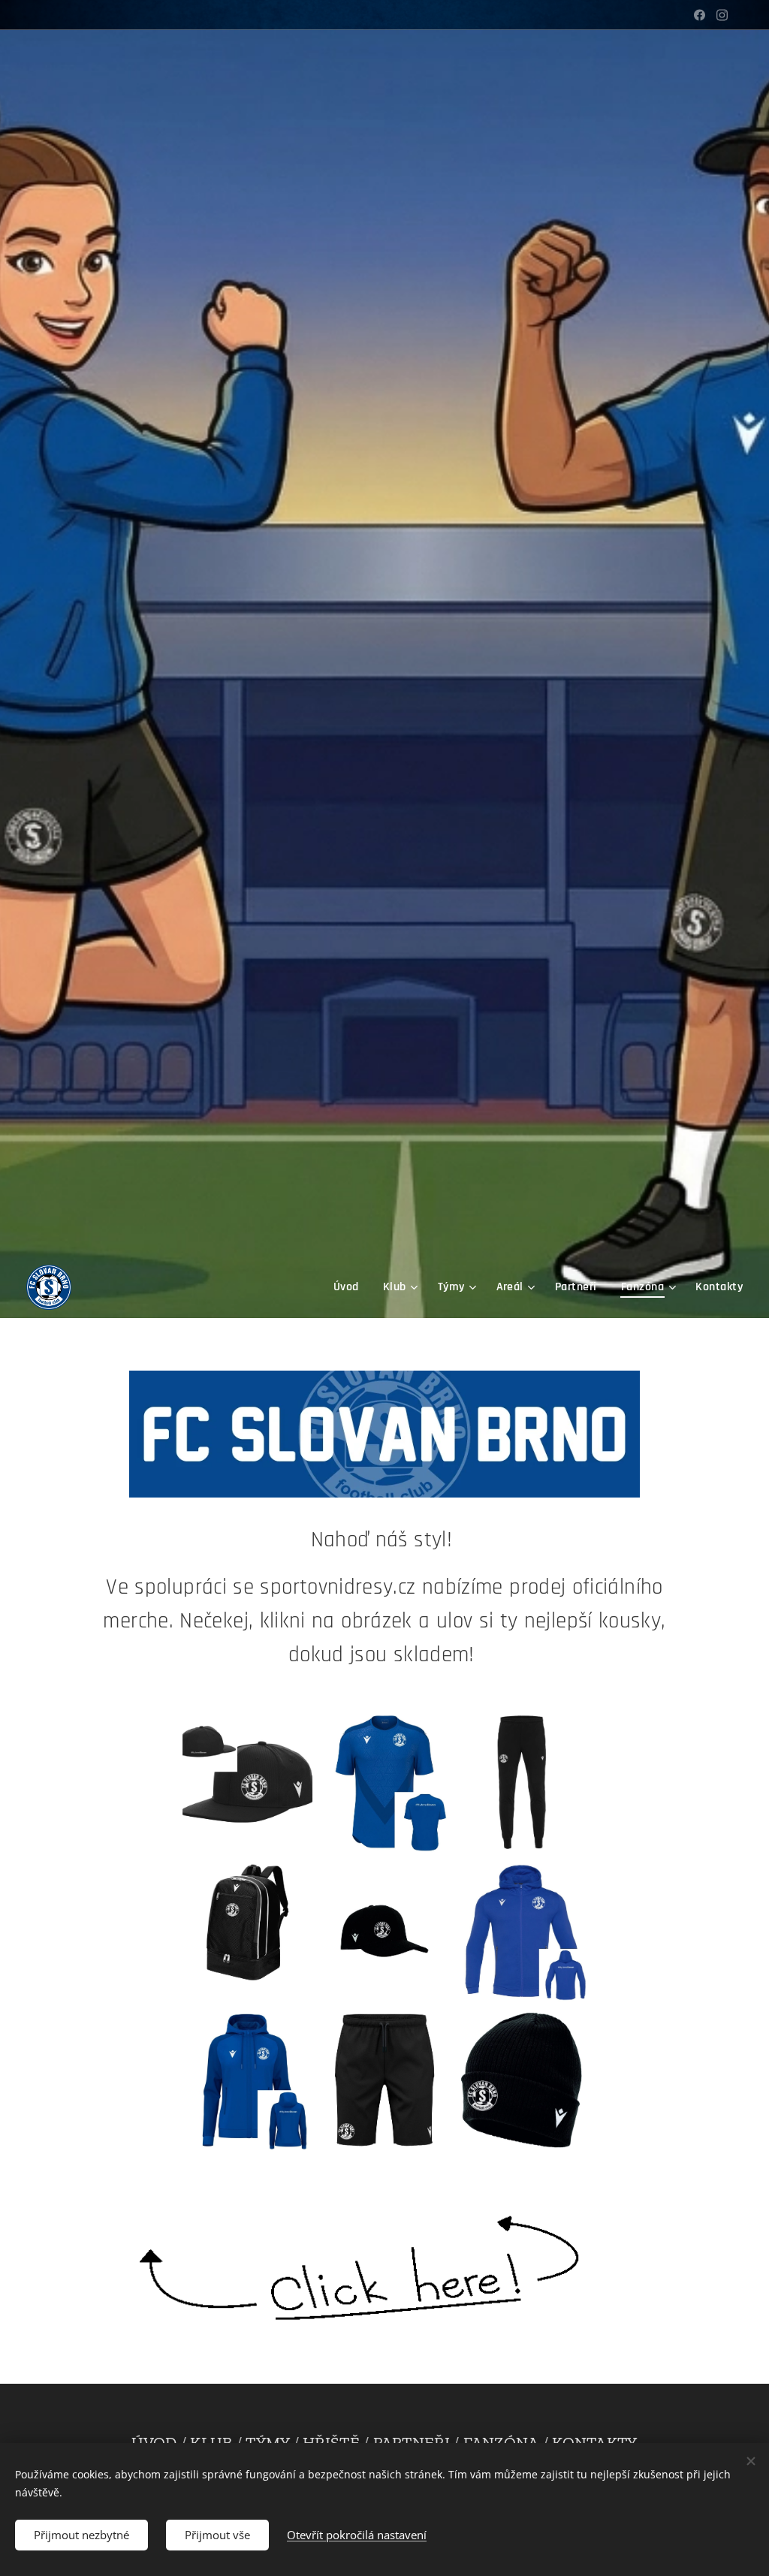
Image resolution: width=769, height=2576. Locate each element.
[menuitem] (350, 1287)
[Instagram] (722, 15)
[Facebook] (700, 15)
